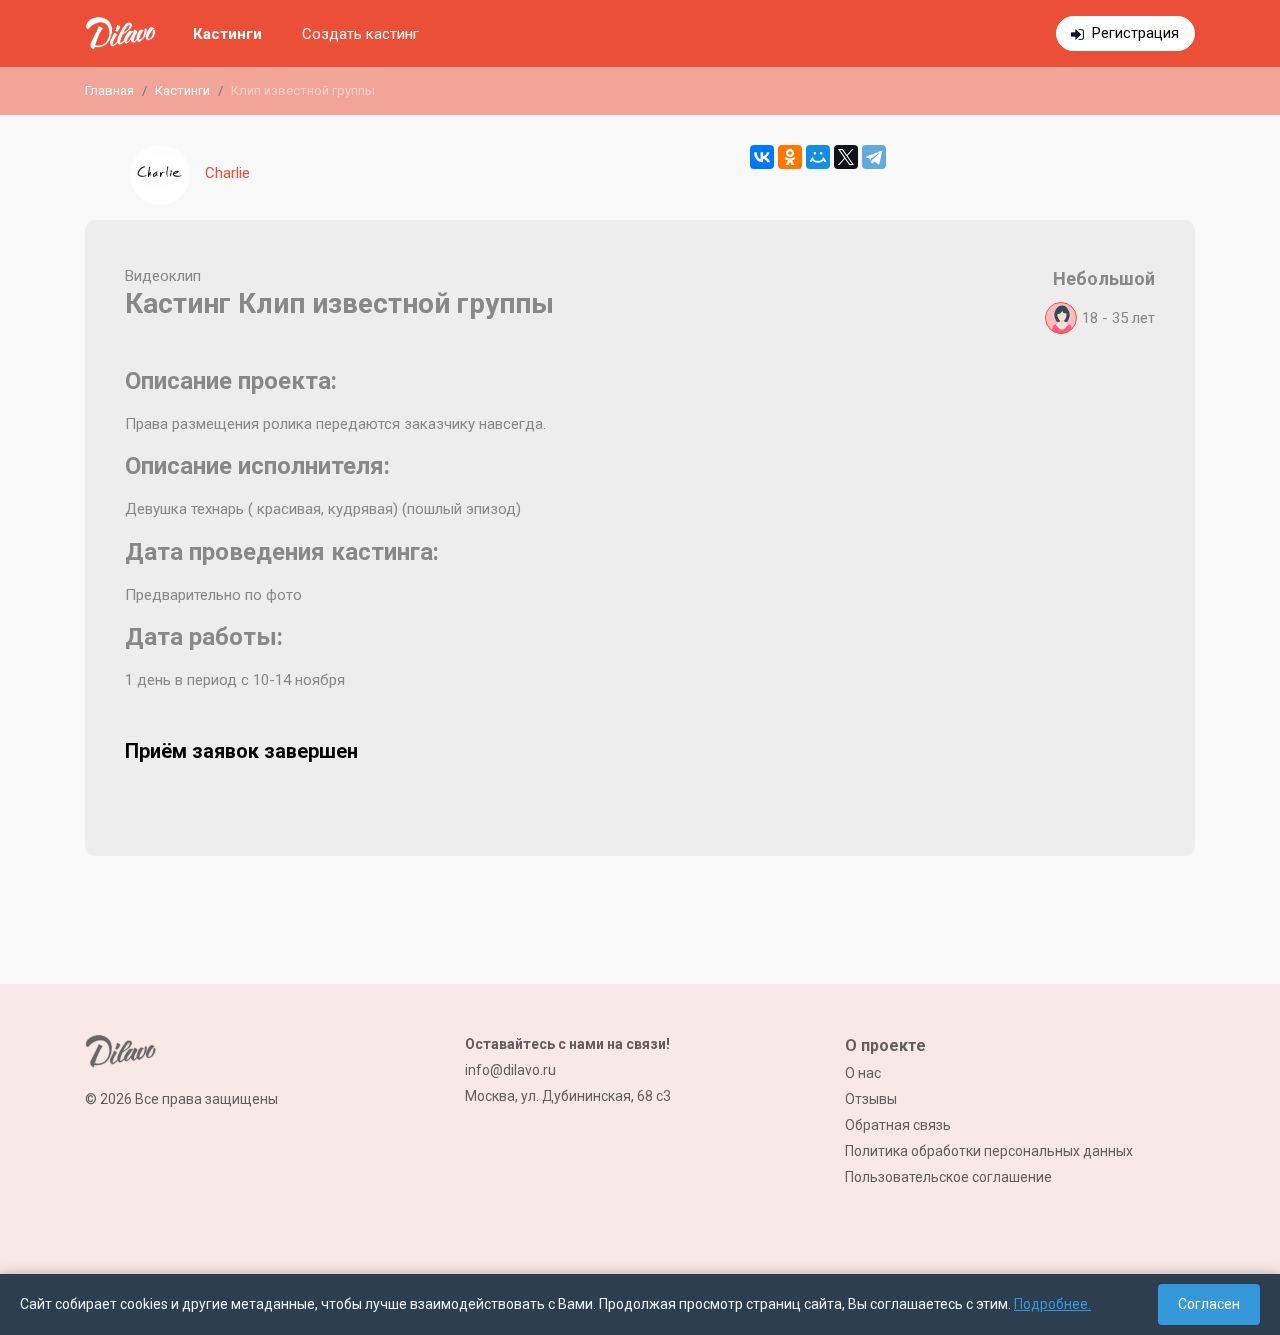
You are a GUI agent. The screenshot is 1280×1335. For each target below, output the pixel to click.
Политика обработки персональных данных (989, 1151)
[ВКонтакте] (762, 157)
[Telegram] (874, 157)
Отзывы (871, 1099)
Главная (109, 90)
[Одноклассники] (790, 157)
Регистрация (1135, 33)
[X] (846, 157)
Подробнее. (1052, 1304)
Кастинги (227, 34)
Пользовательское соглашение (948, 1177)
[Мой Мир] (818, 157)
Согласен (1209, 1304)
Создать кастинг (360, 34)
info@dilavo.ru (510, 1070)
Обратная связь (898, 1125)
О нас (863, 1073)
